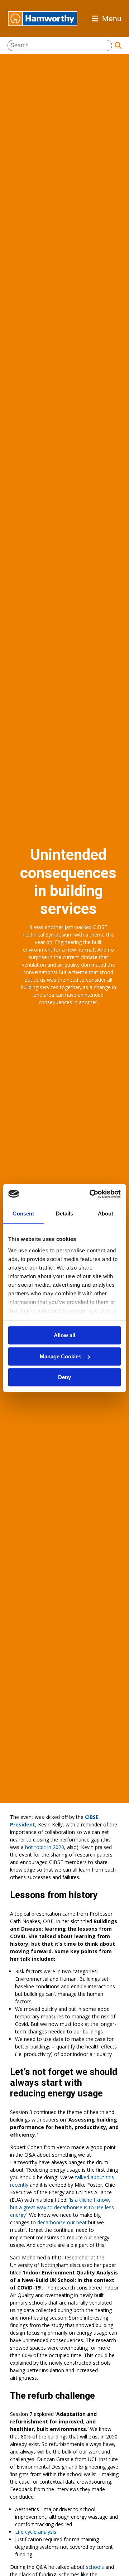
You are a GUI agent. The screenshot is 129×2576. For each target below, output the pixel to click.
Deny (64, 1377)
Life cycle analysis (36, 2532)
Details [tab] (65, 1214)
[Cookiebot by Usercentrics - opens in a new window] (91, 1194)
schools (95, 2567)
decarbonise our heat (61, 2222)
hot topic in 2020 (45, 1847)
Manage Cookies (61, 1356)
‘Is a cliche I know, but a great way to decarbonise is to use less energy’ (62, 2207)
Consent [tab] (23, 1214)
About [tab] (106, 1214)
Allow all (64, 1335)
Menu (112, 18)
